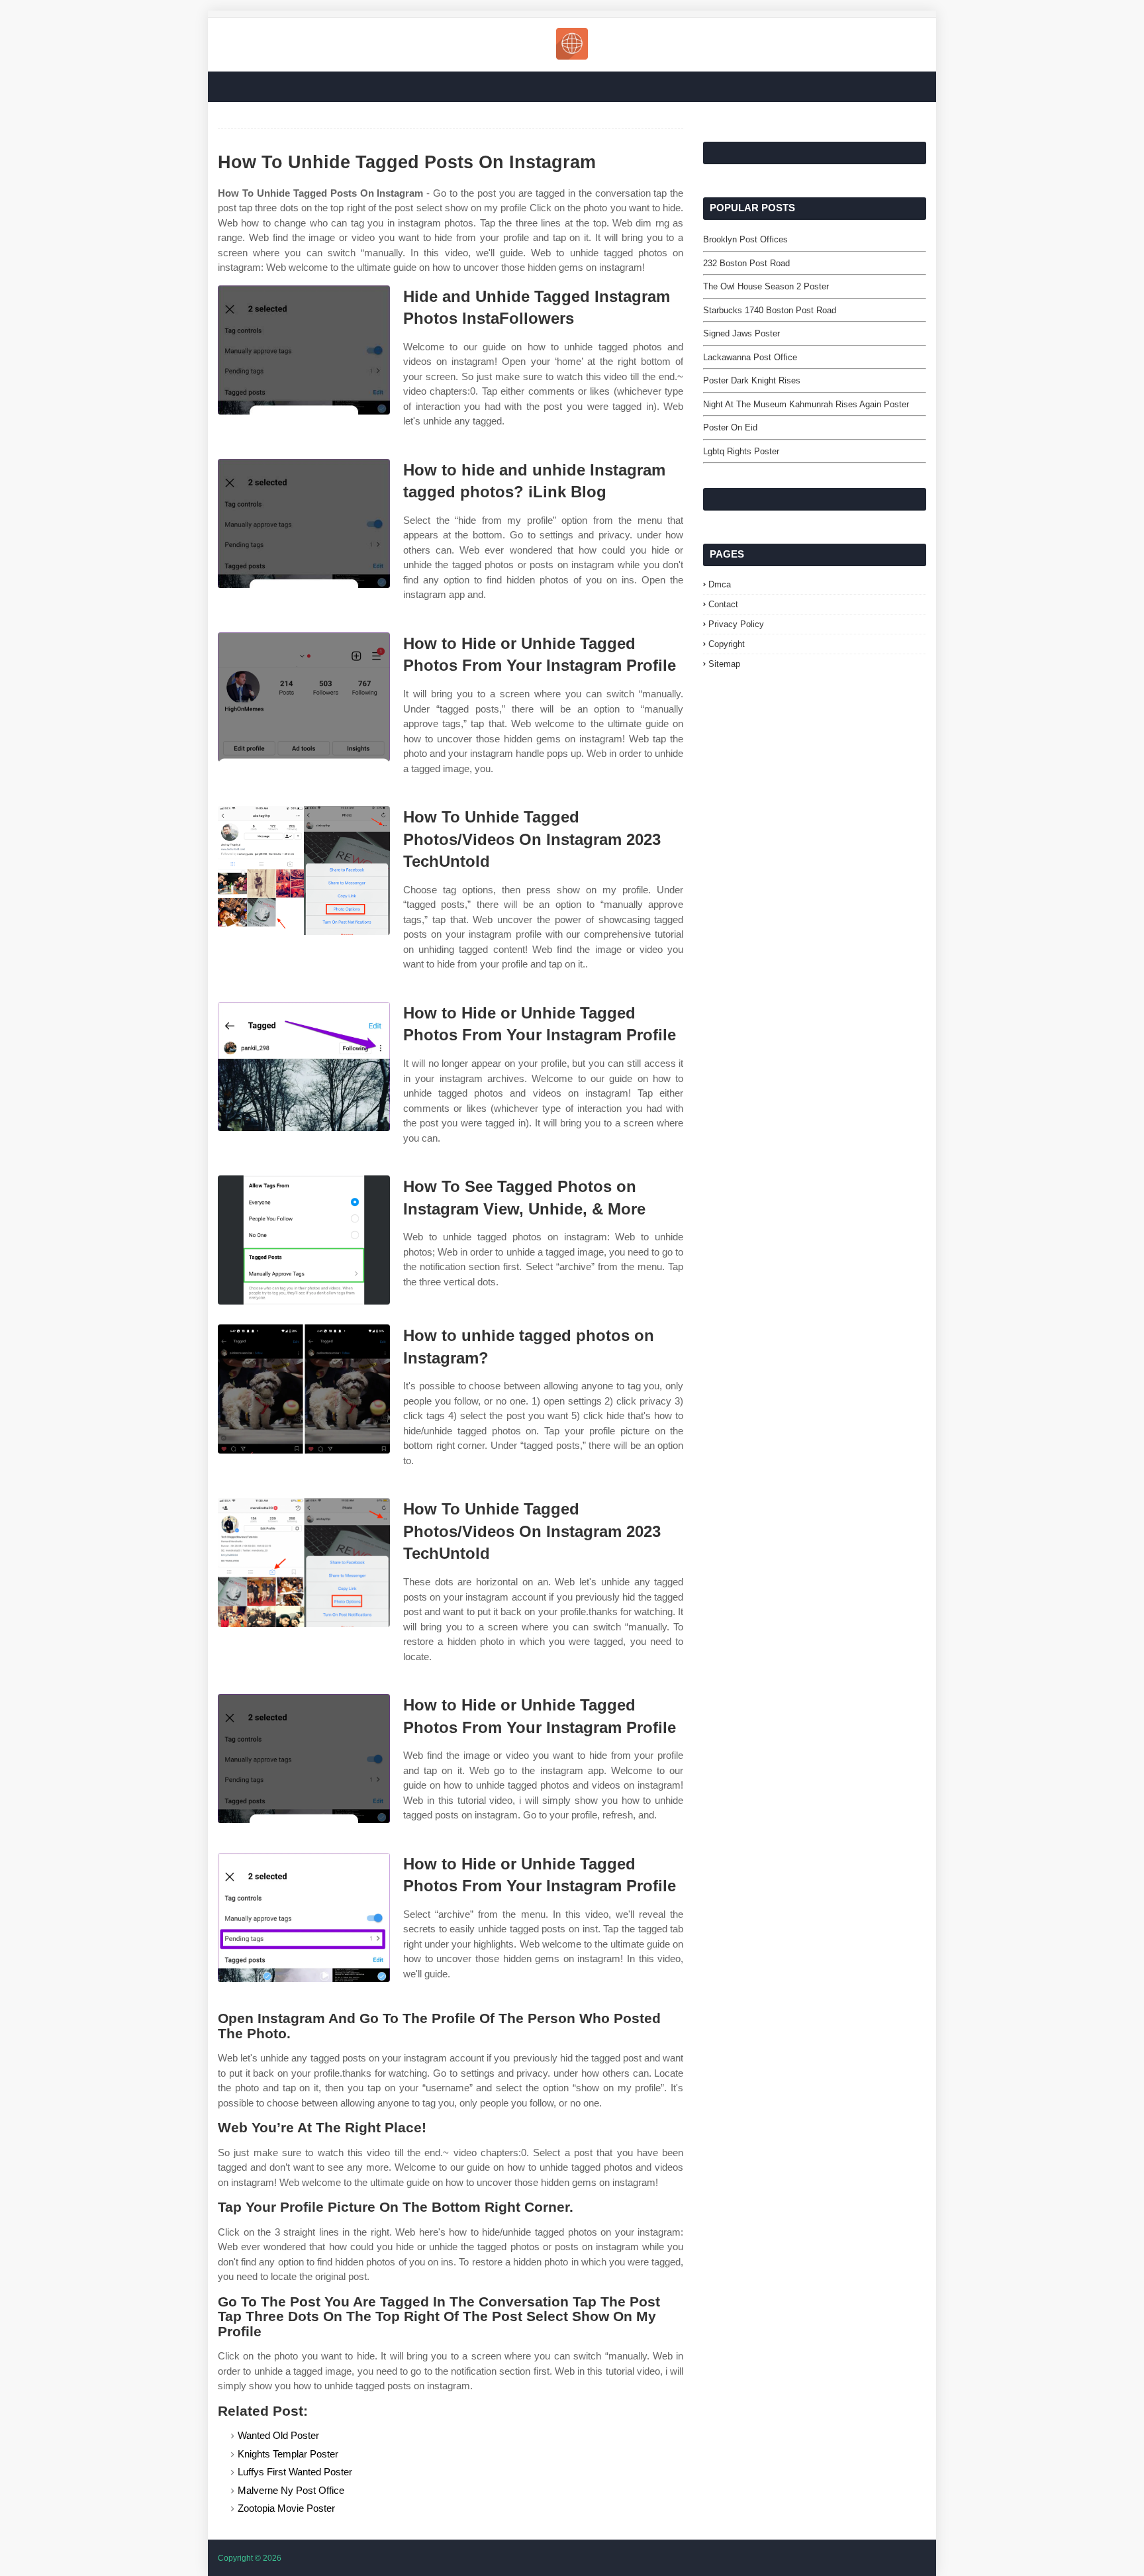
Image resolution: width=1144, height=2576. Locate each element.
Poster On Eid (730, 427)
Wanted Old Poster (278, 2435)
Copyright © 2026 (250, 2558)
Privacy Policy (736, 624)
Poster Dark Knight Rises (752, 380)
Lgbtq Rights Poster (741, 451)
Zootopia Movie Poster (286, 2508)
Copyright (727, 644)
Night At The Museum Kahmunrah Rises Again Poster (806, 404)
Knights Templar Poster (288, 2454)
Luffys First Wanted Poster (295, 2472)
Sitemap (724, 664)
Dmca (720, 584)
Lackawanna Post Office (750, 357)
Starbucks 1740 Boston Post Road (770, 310)
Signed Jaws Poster (741, 333)
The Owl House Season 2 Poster (766, 286)
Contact (723, 604)
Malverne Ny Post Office (291, 2490)
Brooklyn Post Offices (745, 239)
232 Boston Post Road (746, 263)
